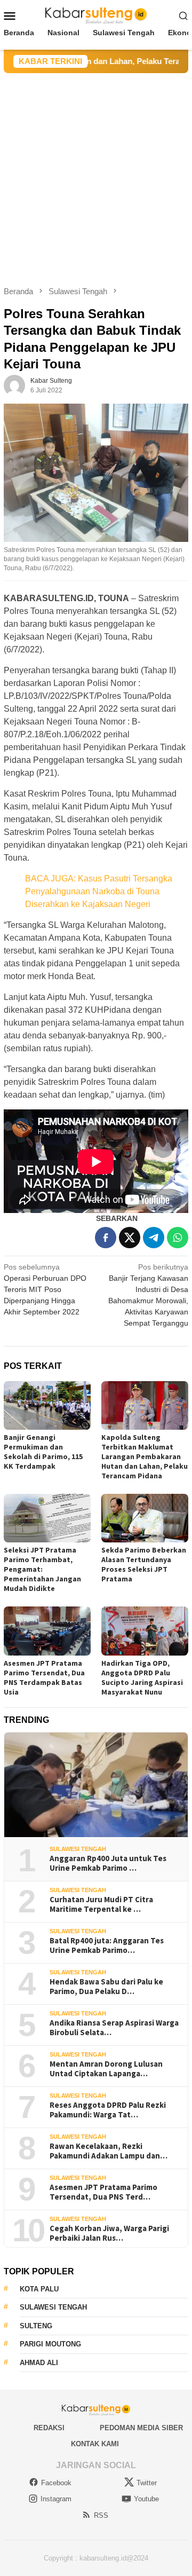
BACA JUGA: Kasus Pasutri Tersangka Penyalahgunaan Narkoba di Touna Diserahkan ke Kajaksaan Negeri (99, 891)
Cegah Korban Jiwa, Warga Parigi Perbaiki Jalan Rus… (109, 2233)
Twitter (147, 2483)
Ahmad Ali (39, 2363)
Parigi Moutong (50, 2344)
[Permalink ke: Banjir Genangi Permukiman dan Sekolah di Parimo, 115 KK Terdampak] (47, 1405)
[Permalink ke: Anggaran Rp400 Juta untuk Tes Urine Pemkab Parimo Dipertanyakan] (96, 1785)
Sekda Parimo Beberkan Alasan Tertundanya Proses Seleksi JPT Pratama (144, 1564)
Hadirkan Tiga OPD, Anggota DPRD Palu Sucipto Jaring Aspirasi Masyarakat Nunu (142, 1677)
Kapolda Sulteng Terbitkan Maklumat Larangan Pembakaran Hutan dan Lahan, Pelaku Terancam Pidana (145, 1456)
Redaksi (49, 2428)
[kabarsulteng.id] (96, 15)
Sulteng (36, 2326)
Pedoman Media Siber (141, 2428)
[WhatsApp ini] (178, 1238)
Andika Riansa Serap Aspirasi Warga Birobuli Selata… (114, 2028)
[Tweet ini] (130, 1238)
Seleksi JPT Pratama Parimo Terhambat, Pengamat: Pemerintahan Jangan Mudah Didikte (42, 1569)
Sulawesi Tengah (78, 1849)
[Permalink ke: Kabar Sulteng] (14, 385)
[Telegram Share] (154, 1238)
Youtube (146, 2499)
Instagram (56, 2499)
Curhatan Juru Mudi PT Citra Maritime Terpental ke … (101, 1904)
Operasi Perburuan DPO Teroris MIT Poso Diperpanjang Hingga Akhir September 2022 (45, 1289)
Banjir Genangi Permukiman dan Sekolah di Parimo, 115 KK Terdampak (43, 1452)
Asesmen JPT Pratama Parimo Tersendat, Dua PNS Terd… (103, 2192)
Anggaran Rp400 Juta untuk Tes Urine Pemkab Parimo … (108, 1863)
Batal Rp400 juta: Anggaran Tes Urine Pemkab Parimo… (107, 1945)
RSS (101, 2515)
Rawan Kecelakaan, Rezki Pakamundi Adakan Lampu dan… (109, 2151)
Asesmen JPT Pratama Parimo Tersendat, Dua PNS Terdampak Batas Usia (44, 1677)
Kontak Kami (95, 2444)
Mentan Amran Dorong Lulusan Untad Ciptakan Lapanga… (106, 2069)
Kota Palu (39, 2289)
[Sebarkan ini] (106, 1238)
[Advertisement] (96, 175)
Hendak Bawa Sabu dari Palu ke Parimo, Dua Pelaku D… (106, 1987)
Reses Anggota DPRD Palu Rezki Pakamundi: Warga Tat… (108, 2110)
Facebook (56, 2483)
